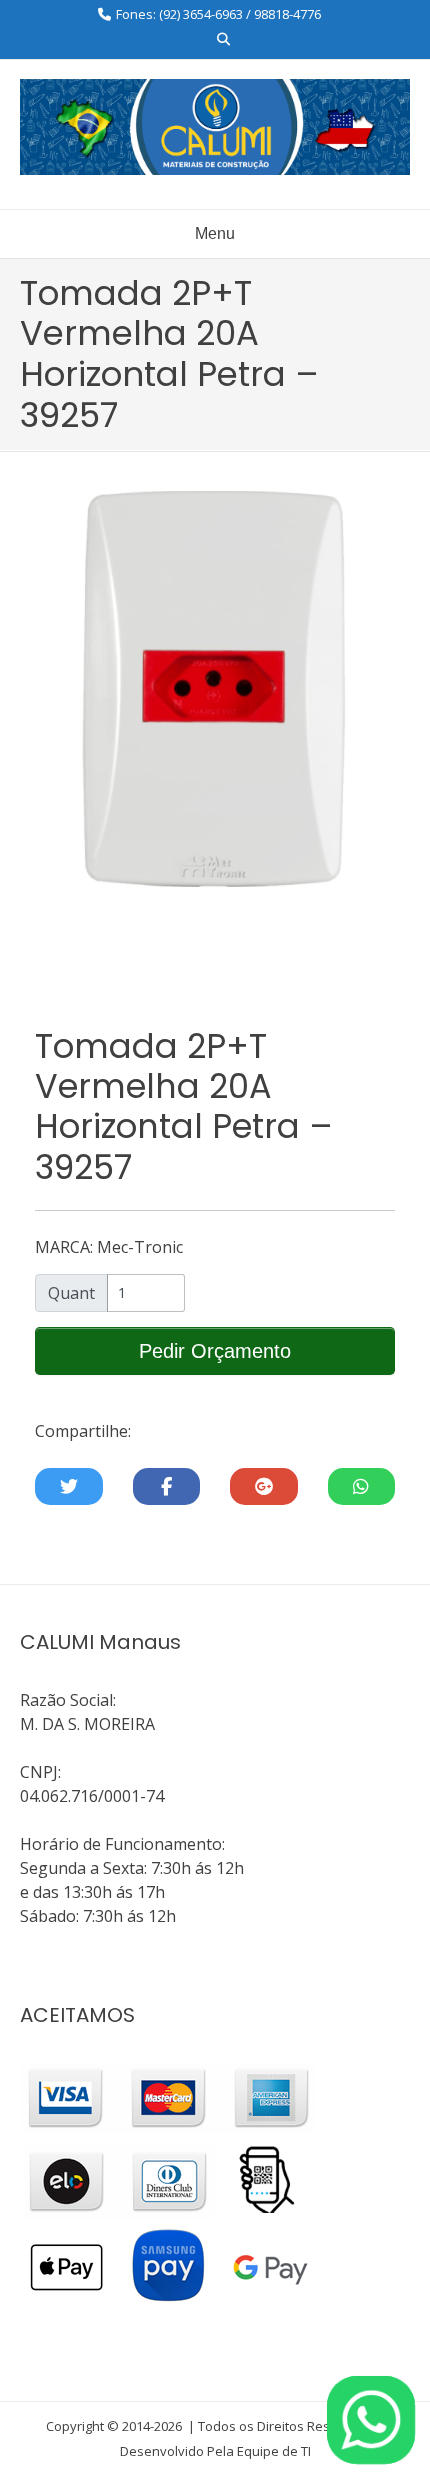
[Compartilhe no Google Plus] (264, 1486)
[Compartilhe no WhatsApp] (362, 1486)
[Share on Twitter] (69, 1486)
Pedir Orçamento (215, 1351)
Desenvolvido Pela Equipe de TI (215, 2451)
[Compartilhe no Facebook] (167, 1486)
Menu (215, 233)
